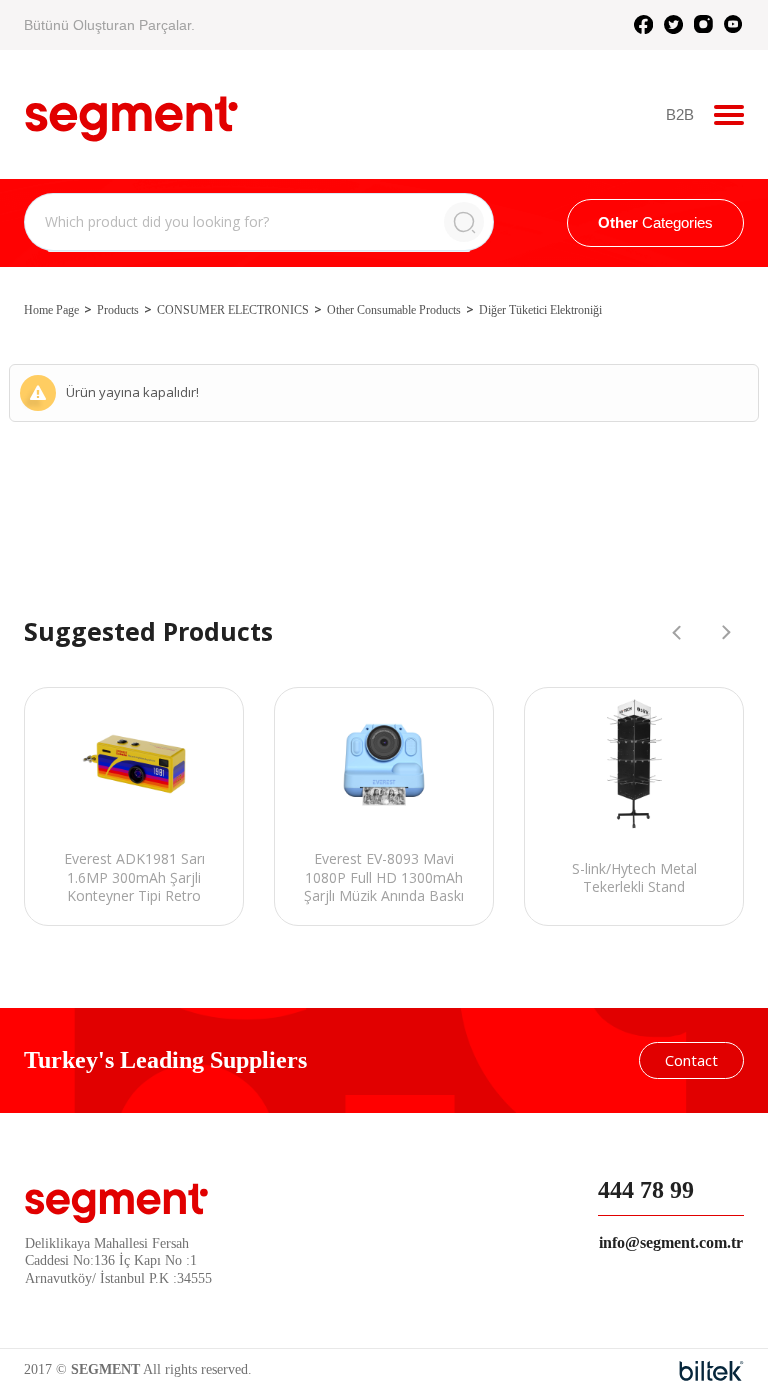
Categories (655, 222)
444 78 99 (646, 1190)
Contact (691, 1060)
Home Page (51, 310)
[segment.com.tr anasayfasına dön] (131, 112)
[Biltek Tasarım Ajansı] (711, 1371)
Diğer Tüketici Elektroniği (540, 310)
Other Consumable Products (394, 310)
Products (118, 310)
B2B (680, 114)
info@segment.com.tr (671, 1242)
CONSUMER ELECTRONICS (233, 310)
